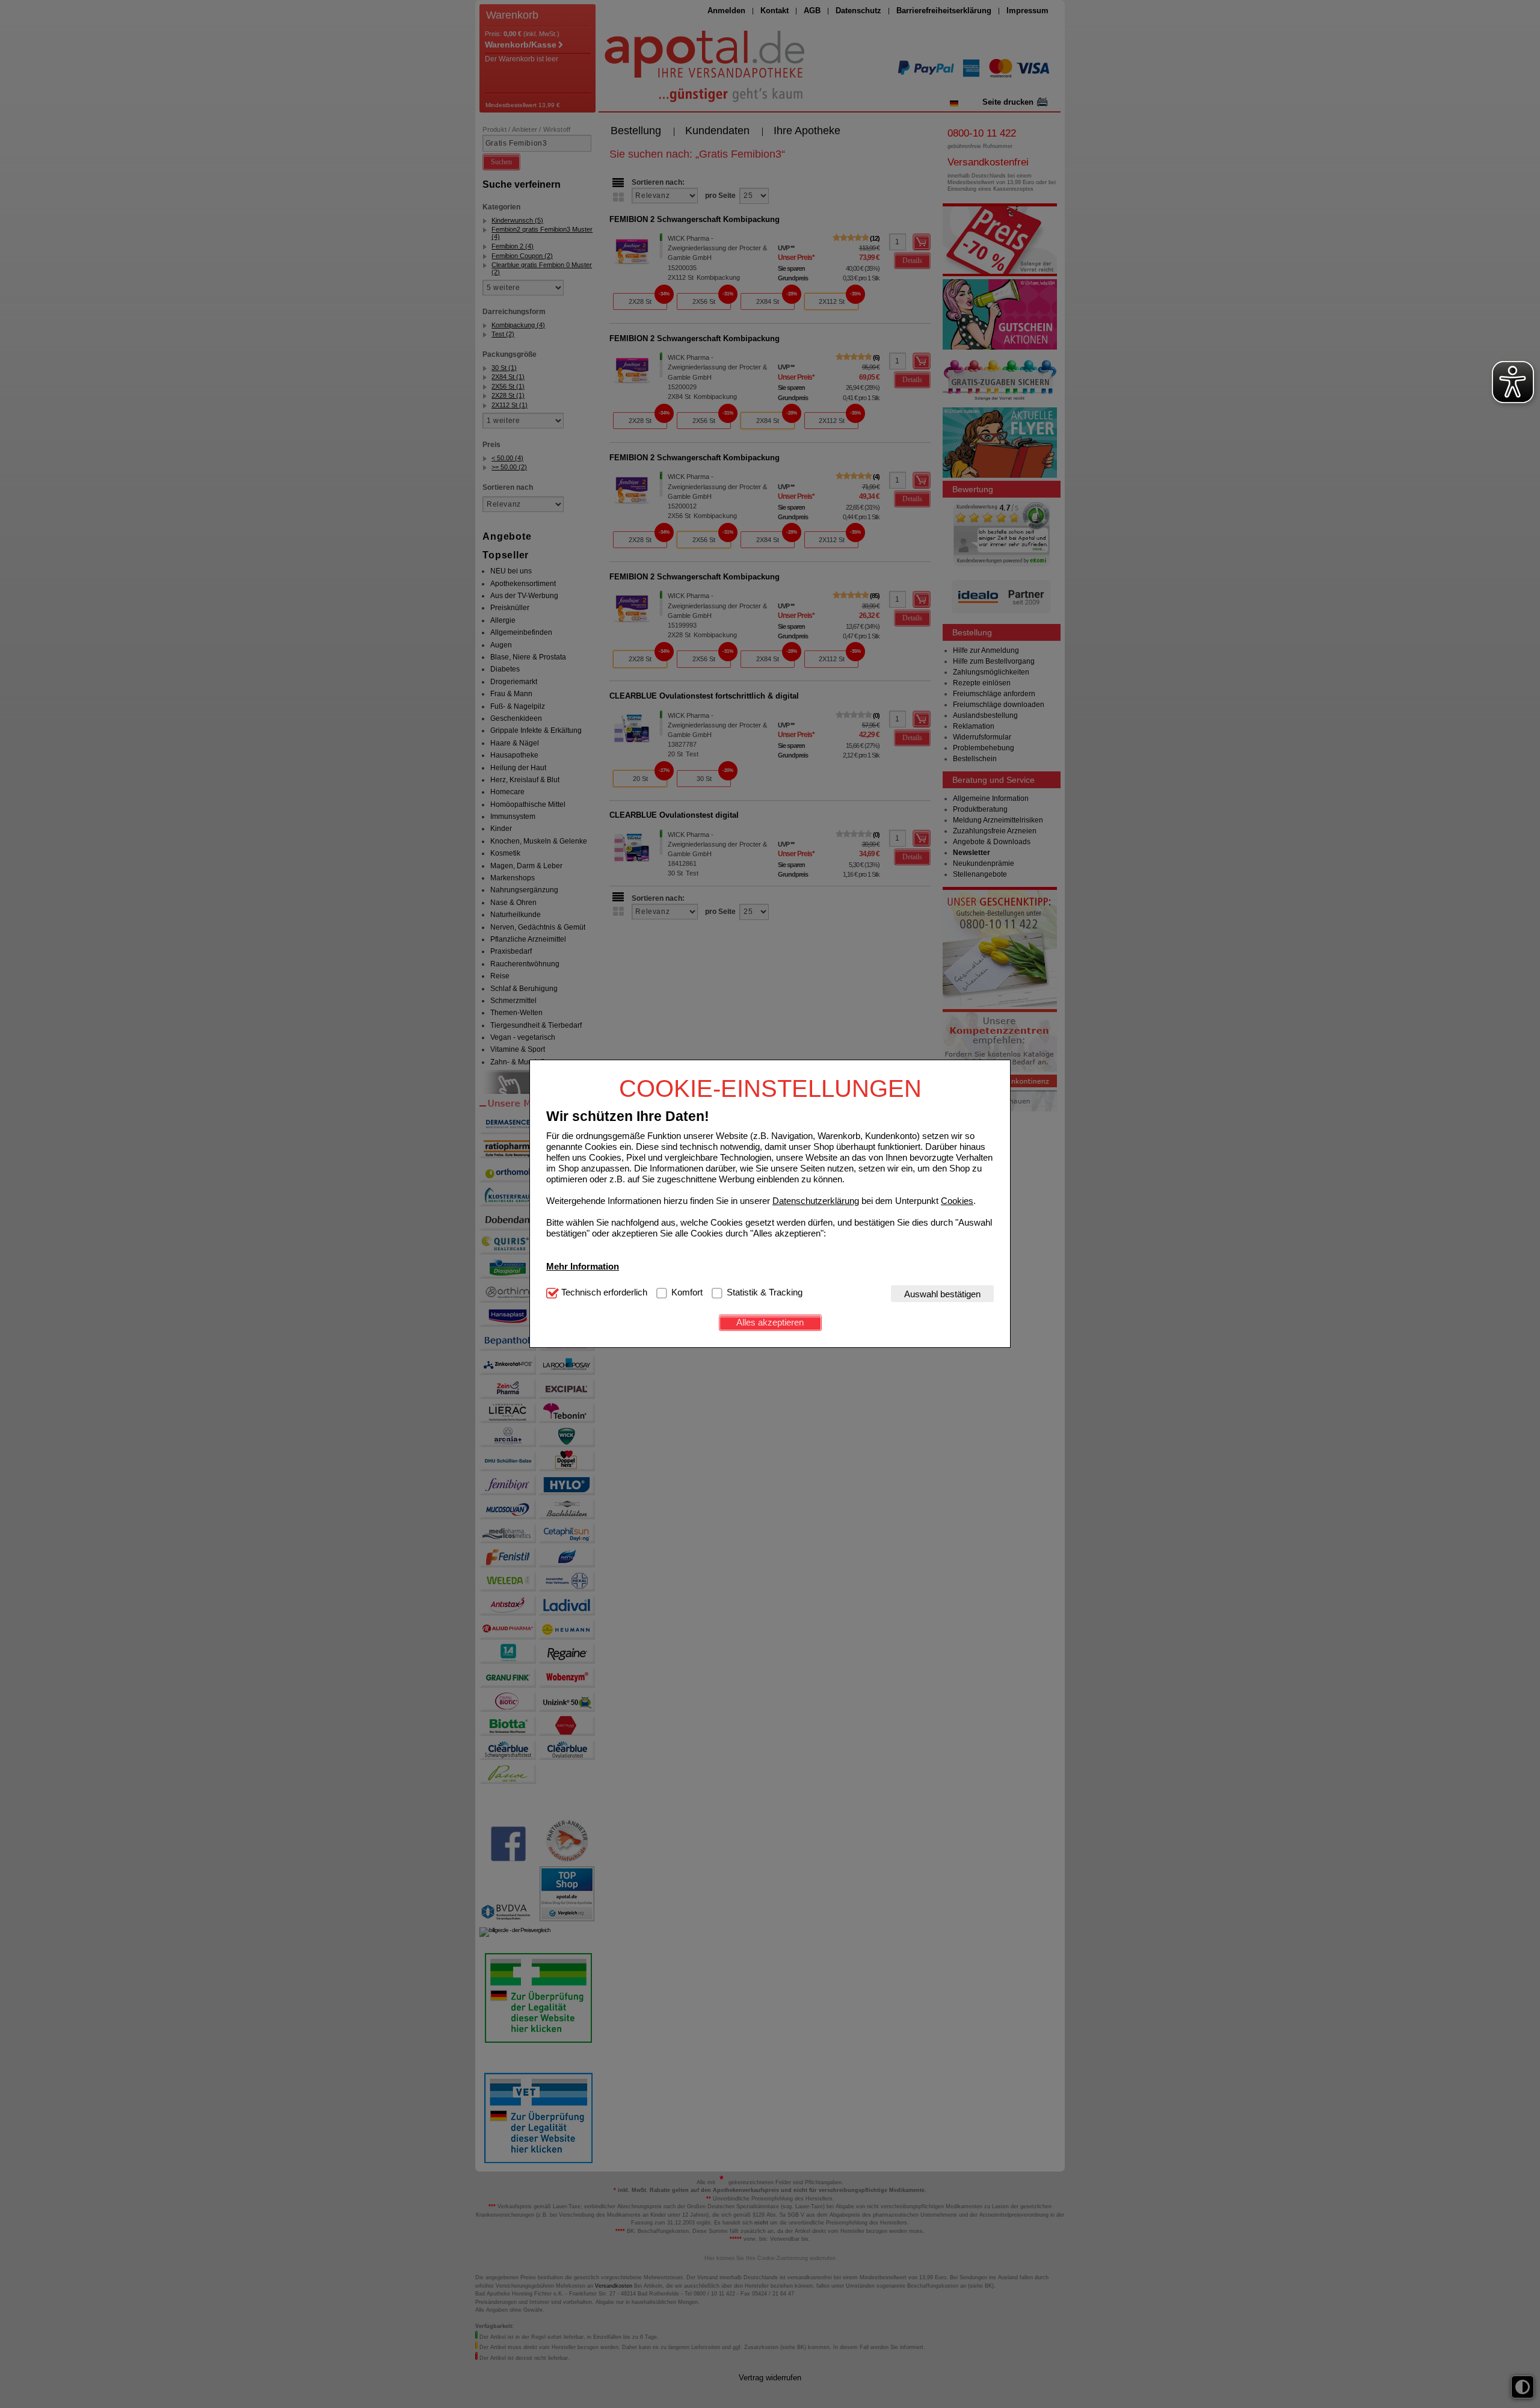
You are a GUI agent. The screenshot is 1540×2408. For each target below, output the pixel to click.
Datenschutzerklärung (816, 1201)
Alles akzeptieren (770, 1322)
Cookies (957, 1201)
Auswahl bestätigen (942, 1294)
